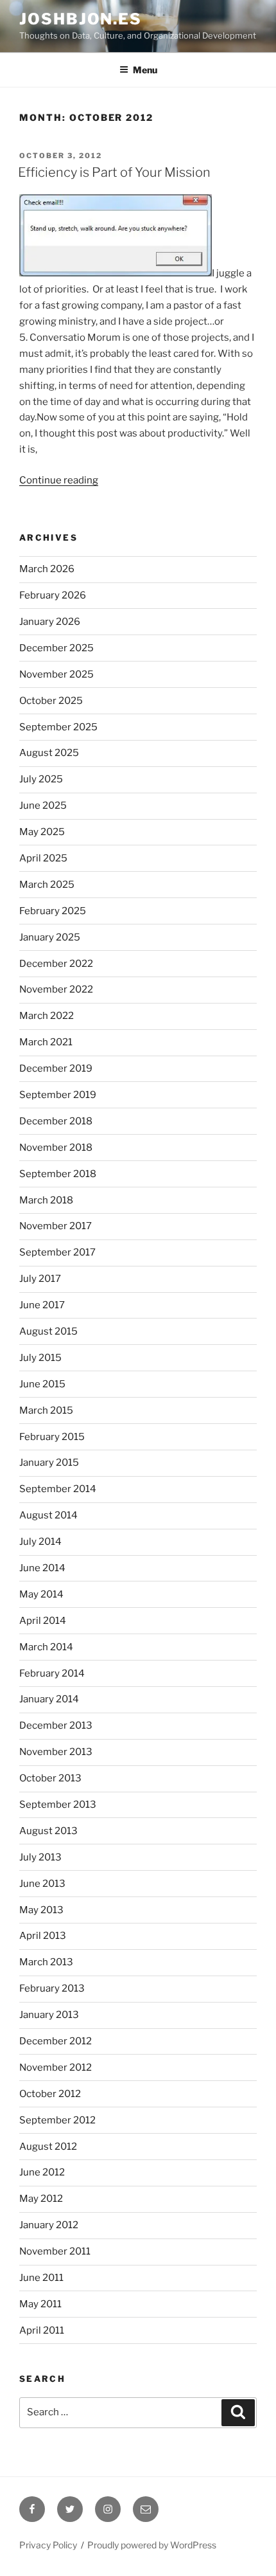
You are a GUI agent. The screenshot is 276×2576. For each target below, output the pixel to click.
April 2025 (43, 858)
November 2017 (56, 1226)
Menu (145, 70)
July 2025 (41, 779)
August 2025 (49, 753)
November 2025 (56, 674)
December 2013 (56, 1725)
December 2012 (56, 2041)
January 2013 (49, 2015)
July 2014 (40, 1542)
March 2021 (46, 1042)
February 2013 (52, 1988)
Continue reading (59, 480)
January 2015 (49, 1463)
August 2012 (48, 2147)
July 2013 (40, 1857)
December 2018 (56, 1121)
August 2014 (48, 1515)
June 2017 (42, 1305)
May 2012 (41, 2199)
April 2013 (43, 1936)
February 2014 (52, 1673)
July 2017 (40, 1279)
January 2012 (49, 2225)
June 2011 (41, 2278)
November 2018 (56, 1148)
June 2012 (42, 2172)
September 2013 (58, 1805)
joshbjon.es (81, 19)
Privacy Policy (48, 2545)
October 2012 (50, 2094)
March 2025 (47, 885)
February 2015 (52, 1437)
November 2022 (56, 989)
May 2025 (42, 832)
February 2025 (53, 911)
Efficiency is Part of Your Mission (114, 172)
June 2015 (42, 1384)
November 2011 (55, 2251)
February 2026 (53, 595)
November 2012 (56, 2067)
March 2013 (46, 1962)
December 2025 (56, 648)
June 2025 (43, 806)
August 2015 (48, 1331)
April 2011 (42, 2330)
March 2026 (47, 569)
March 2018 (46, 1200)
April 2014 (43, 1621)
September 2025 (58, 727)
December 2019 (56, 1068)
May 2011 (40, 2304)
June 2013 (42, 1884)
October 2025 (51, 701)
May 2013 (41, 1910)
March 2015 (46, 1410)
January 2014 (49, 1699)
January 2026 (50, 622)
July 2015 (40, 1358)
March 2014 (46, 1647)
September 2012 (57, 2120)
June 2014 (42, 1568)
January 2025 (50, 937)
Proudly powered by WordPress (152, 2545)
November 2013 (56, 1752)
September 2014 (58, 1489)
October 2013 (50, 1778)
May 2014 (41, 1594)
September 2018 (58, 1174)
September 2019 (58, 1095)
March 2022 (47, 1016)
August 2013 (48, 1831)
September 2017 (57, 1252)
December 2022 (56, 964)
